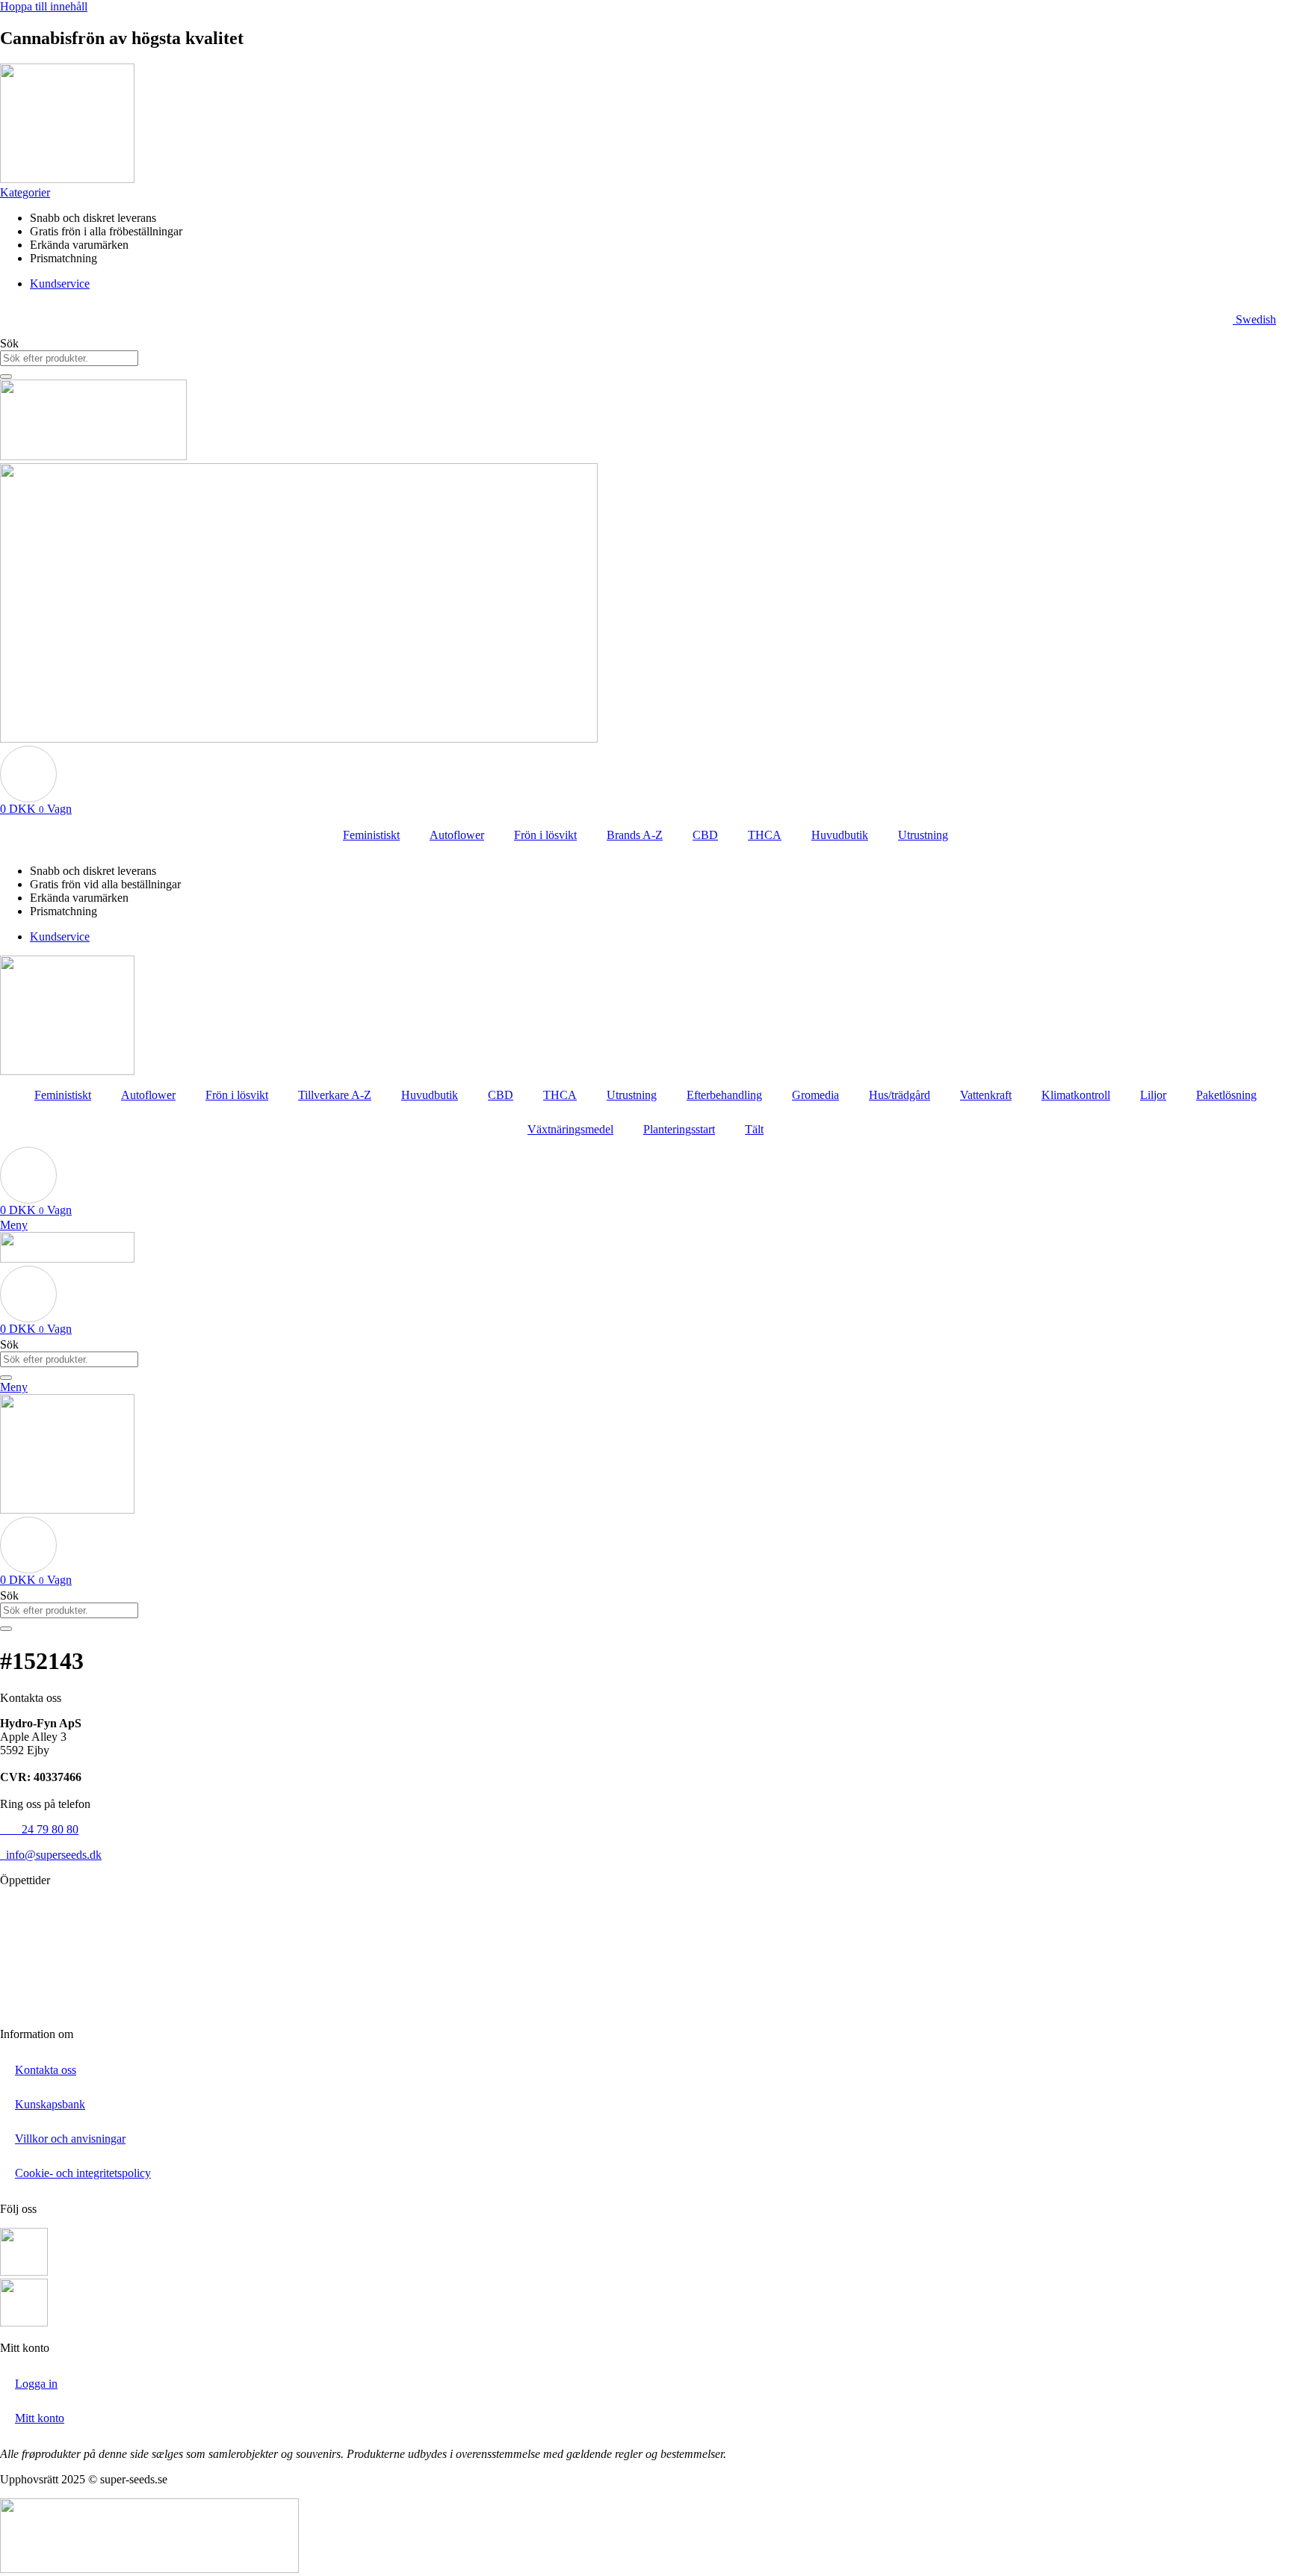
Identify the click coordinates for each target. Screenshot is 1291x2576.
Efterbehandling (724, 1095)
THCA (765, 835)
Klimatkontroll (1076, 1095)
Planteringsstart (679, 1129)
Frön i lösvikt (545, 835)
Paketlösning (1226, 1095)
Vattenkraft (986, 1095)
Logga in (36, 2384)
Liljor (1153, 1095)
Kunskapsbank (50, 2104)
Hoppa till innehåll (44, 6)
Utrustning (923, 835)
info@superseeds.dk (51, 1855)
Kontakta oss (46, 2070)
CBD (705, 835)
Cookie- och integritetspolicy (83, 2173)
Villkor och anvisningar (70, 2139)
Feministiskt (371, 835)
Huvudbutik (840, 835)
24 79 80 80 (39, 1829)
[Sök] (6, 377)
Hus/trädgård (900, 1095)
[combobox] (69, 358)
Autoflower (457, 835)
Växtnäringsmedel (570, 1129)
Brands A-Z (635, 835)
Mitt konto (40, 2418)
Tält (754, 1129)
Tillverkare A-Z (335, 1095)
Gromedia (815, 1095)
